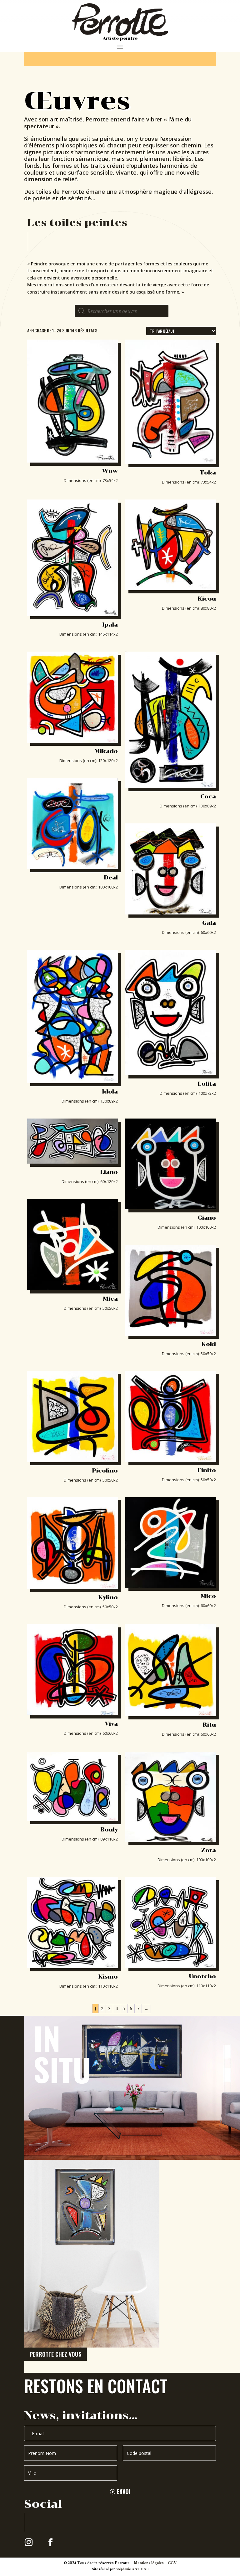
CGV (172, 2563)
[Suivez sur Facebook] (51, 2543)
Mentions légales (149, 2563)
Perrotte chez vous (55, 2354)
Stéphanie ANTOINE (132, 2569)
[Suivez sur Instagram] (29, 2543)
